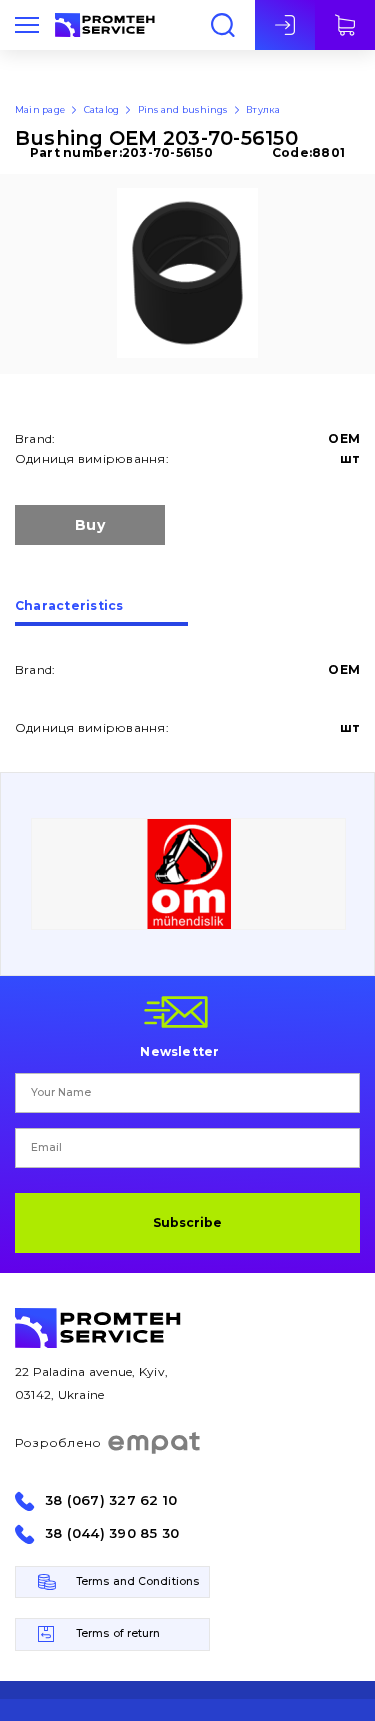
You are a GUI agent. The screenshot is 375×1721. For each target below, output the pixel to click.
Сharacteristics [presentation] (69, 606)
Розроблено (58, 1442)
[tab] (101, 613)
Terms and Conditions (137, 1581)
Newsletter (179, 1051)
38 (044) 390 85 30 (112, 1533)
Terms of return (118, 1633)
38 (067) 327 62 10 (111, 1500)
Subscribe (187, 1222)
